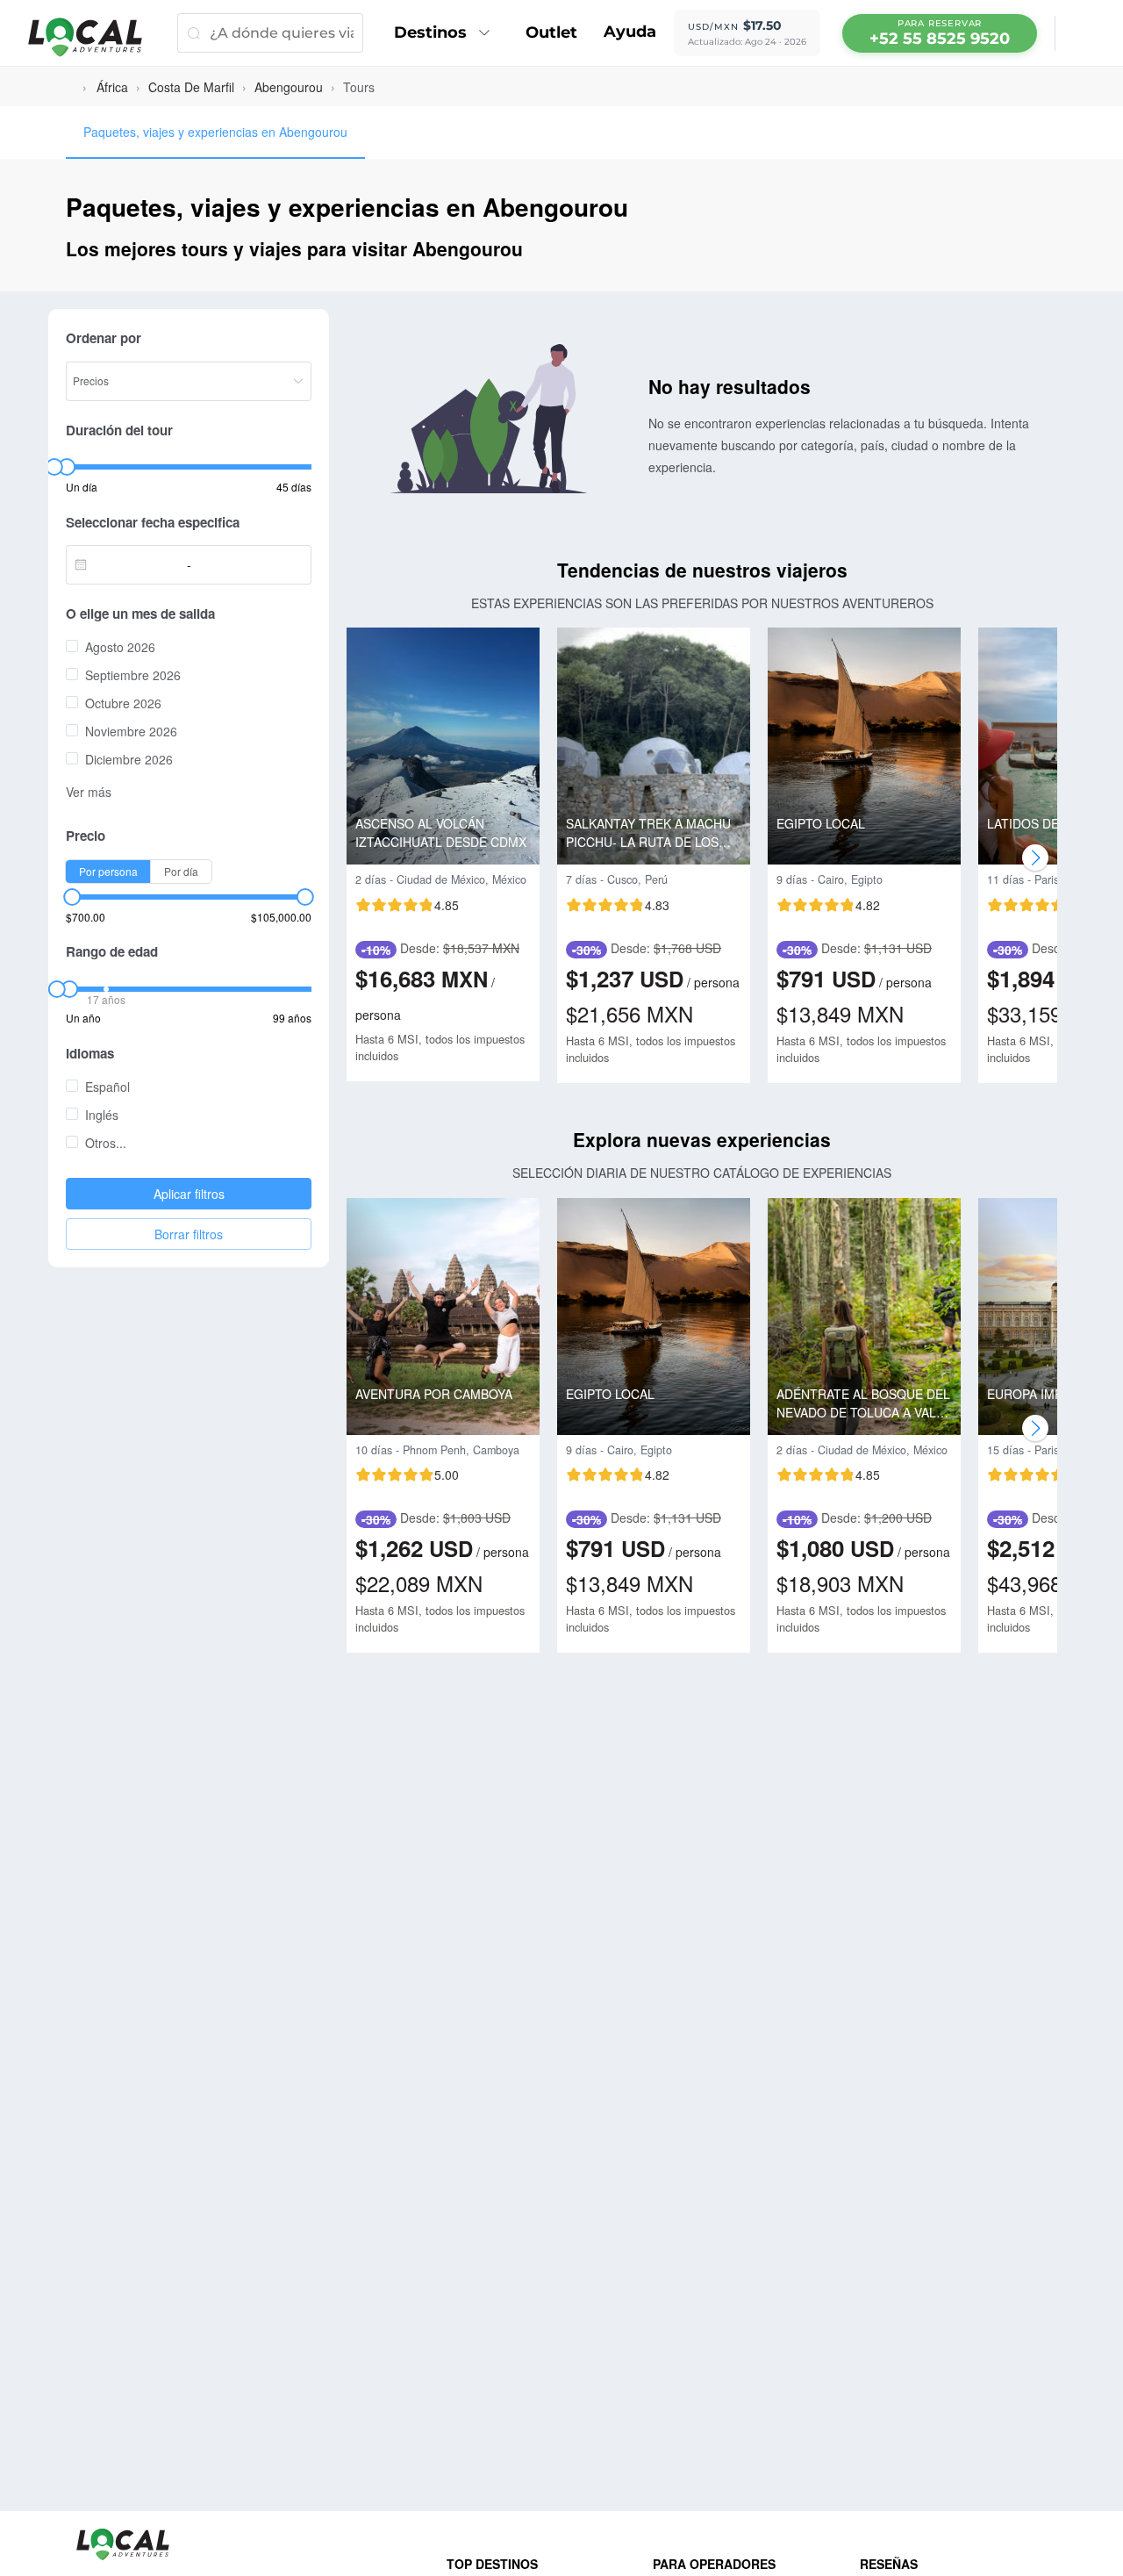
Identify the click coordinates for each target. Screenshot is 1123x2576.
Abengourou (289, 87)
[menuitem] (447, 33)
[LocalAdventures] (94, 37)
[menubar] (940, 33)
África (112, 87)
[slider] (54, 467)
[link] (112, 87)
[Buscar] (193, 33)
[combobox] (131, 564)
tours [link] (359, 87)
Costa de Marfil (191, 87)
